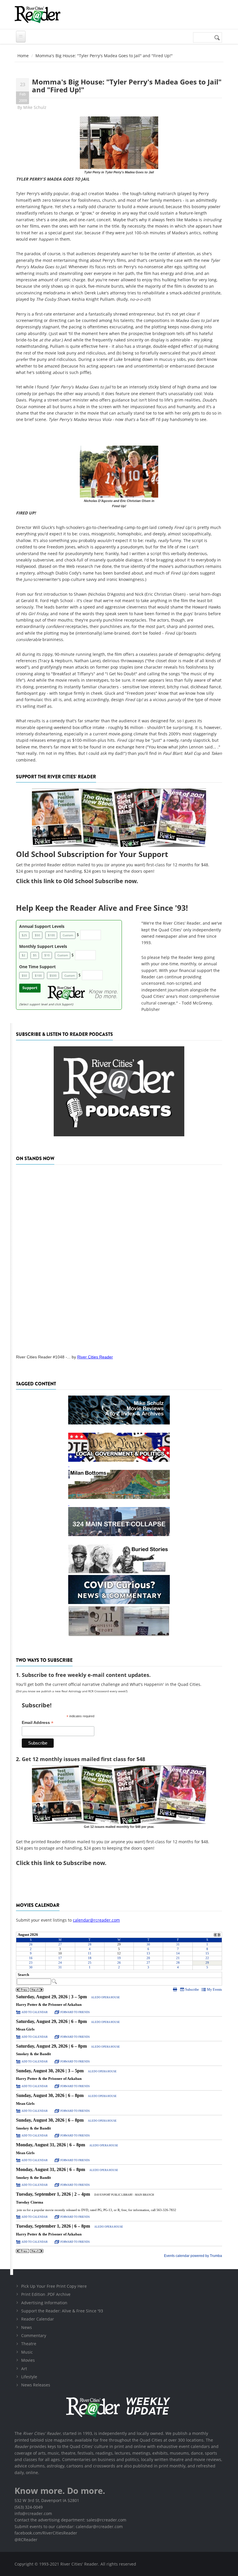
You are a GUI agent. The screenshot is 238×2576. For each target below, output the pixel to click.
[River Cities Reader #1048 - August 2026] (119, 1258)
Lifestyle (29, 2377)
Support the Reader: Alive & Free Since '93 (62, 2311)
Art (24, 2369)
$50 (37, 935)
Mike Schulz (35, 107)
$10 (47, 955)
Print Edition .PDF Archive (46, 2294)
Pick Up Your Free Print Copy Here (54, 2286)
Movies (28, 2360)
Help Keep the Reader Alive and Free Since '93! (102, 908)
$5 (35, 955)
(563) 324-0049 (29, 2507)
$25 (24, 935)
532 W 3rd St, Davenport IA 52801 (47, 2500)
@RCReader (26, 2540)
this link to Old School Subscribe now (84, 881)
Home (23, 56)
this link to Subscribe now (68, 1863)
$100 (51, 935)
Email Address (38, 1723)
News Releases (36, 2385)
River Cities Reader (95, 1357)
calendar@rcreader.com (96, 1920)
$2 (24, 955)
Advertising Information (44, 2303)
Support (30, 988)
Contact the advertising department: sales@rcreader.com (70, 2520)
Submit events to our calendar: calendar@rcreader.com (69, 2527)
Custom (68, 935)
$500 (53, 975)
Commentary (34, 2335)
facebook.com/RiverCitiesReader (46, 2533)
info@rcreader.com (33, 2513)
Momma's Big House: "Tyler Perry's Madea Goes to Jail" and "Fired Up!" (127, 85)
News (27, 2327)
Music (27, 2352)
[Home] (37, 15)
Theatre (29, 2344)
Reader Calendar (38, 2319)
